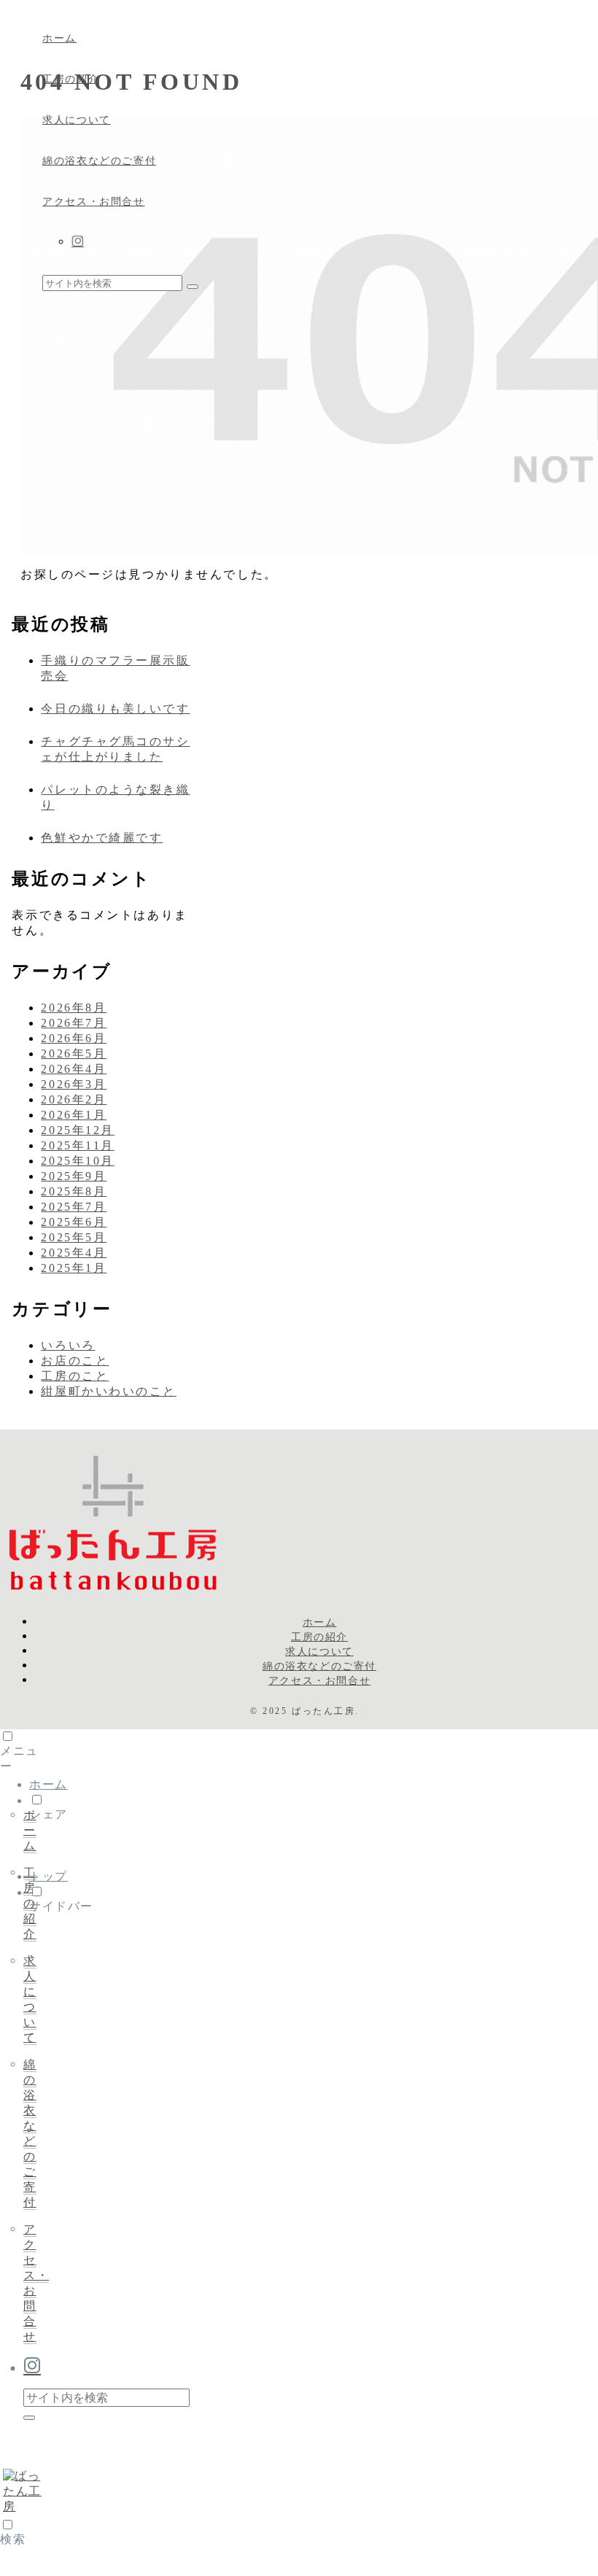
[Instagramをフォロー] (330, 242)
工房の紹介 (319, 1637)
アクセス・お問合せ (319, 1680)
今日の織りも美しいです (115, 709)
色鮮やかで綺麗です (102, 838)
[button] (193, 287)
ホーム (320, 1622)
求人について (319, 1651)
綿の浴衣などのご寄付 (319, 1666)
